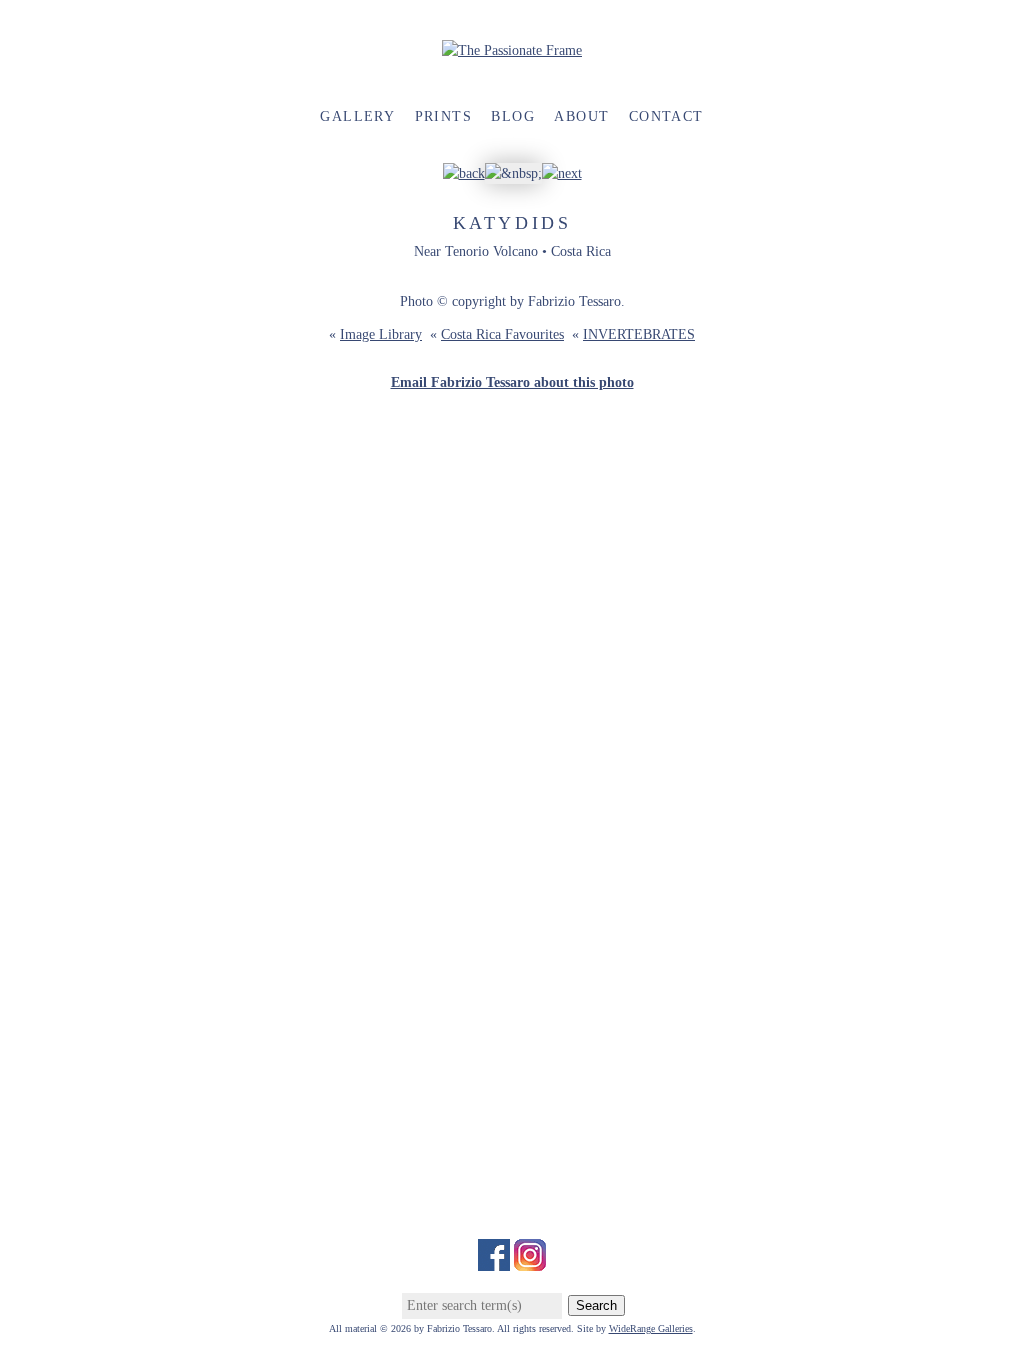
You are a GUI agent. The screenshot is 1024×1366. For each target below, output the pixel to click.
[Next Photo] (562, 173)
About (581, 116)
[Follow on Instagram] (530, 1260)
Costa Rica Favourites (502, 334)
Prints (443, 116)
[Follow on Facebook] (494, 1260)
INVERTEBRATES (639, 334)
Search (596, 1305)
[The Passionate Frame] (512, 50)
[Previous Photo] (464, 173)
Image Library (381, 334)
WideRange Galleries (651, 1328)
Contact (666, 116)
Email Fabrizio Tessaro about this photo (512, 382)
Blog (513, 116)
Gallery (357, 116)
